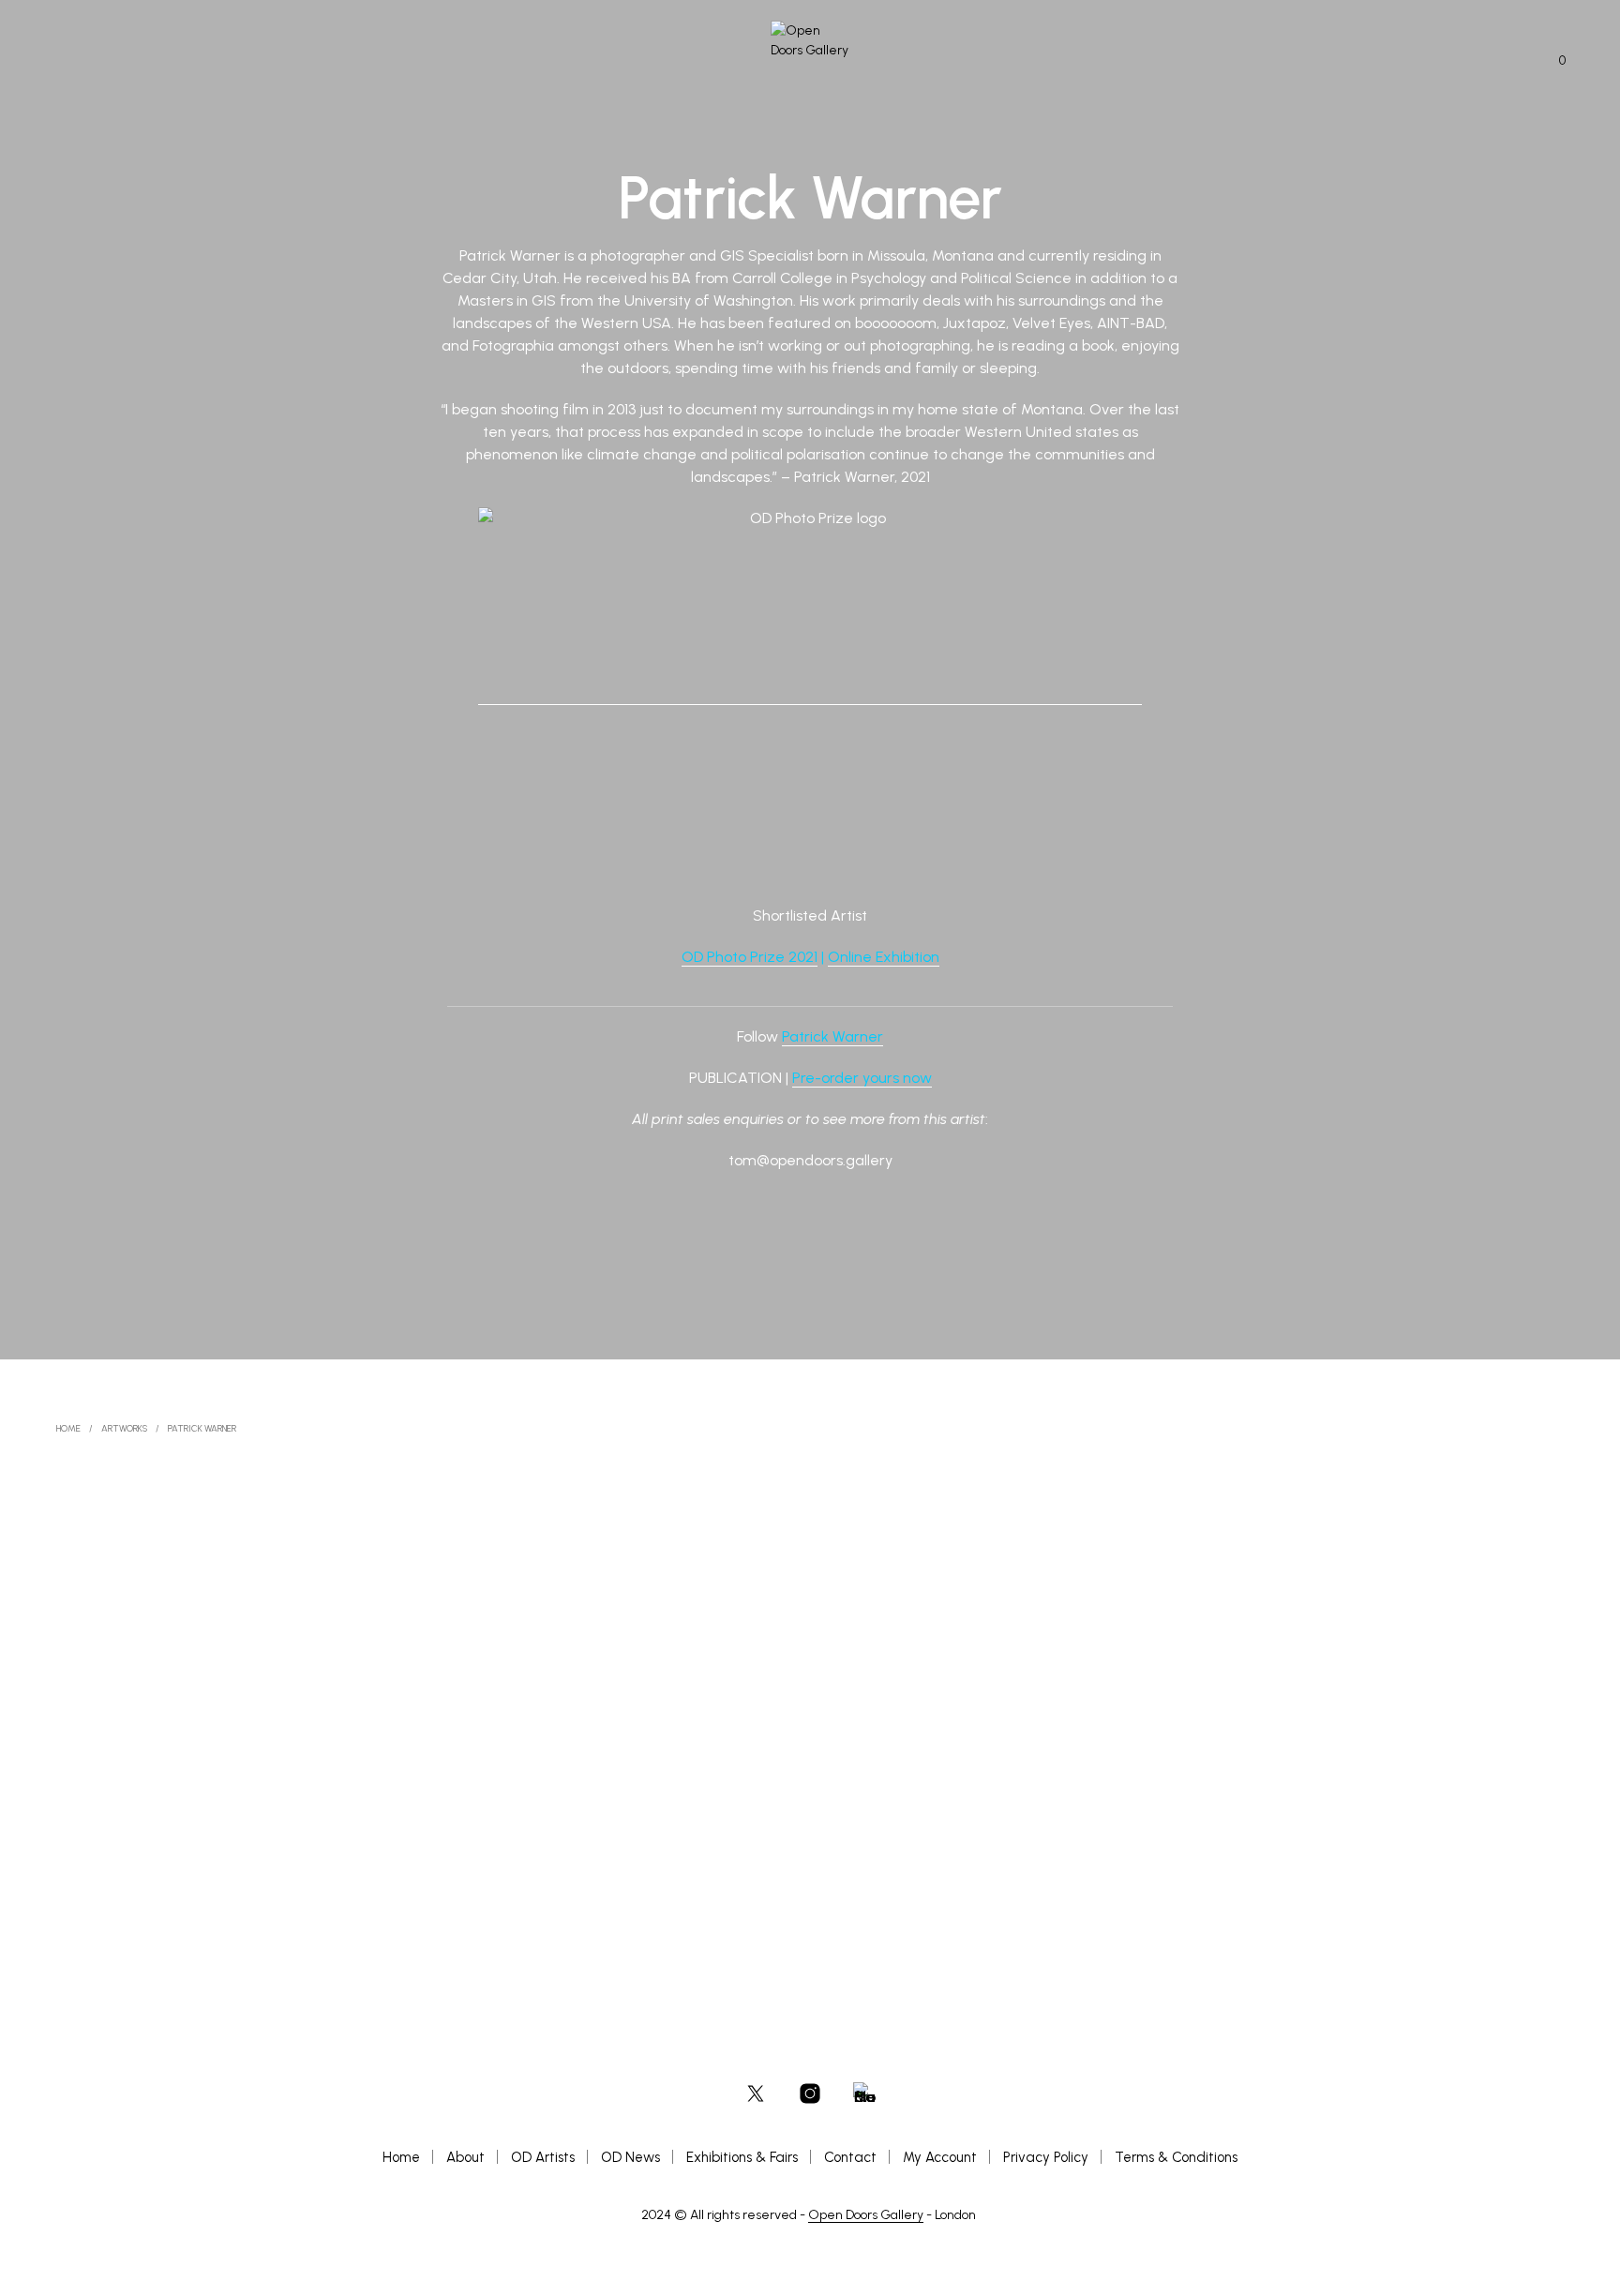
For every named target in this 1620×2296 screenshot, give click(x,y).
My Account (940, 2157)
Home (68, 1428)
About (465, 2157)
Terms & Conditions (1176, 2157)
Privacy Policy (1046, 2157)
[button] (1552, 61)
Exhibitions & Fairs (742, 2157)
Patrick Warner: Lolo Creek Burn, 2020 (1186, 1880)
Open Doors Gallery (866, 2215)
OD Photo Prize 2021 (750, 957)
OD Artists (543, 2157)
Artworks (124, 1428)
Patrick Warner (832, 1036)
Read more (112, 1905)
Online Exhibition (884, 957)
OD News (630, 2157)
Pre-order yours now (862, 1078)
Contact (850, 2157)
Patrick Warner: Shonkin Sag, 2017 (155, 1885)
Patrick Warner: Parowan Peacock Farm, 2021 (689, 1883)
